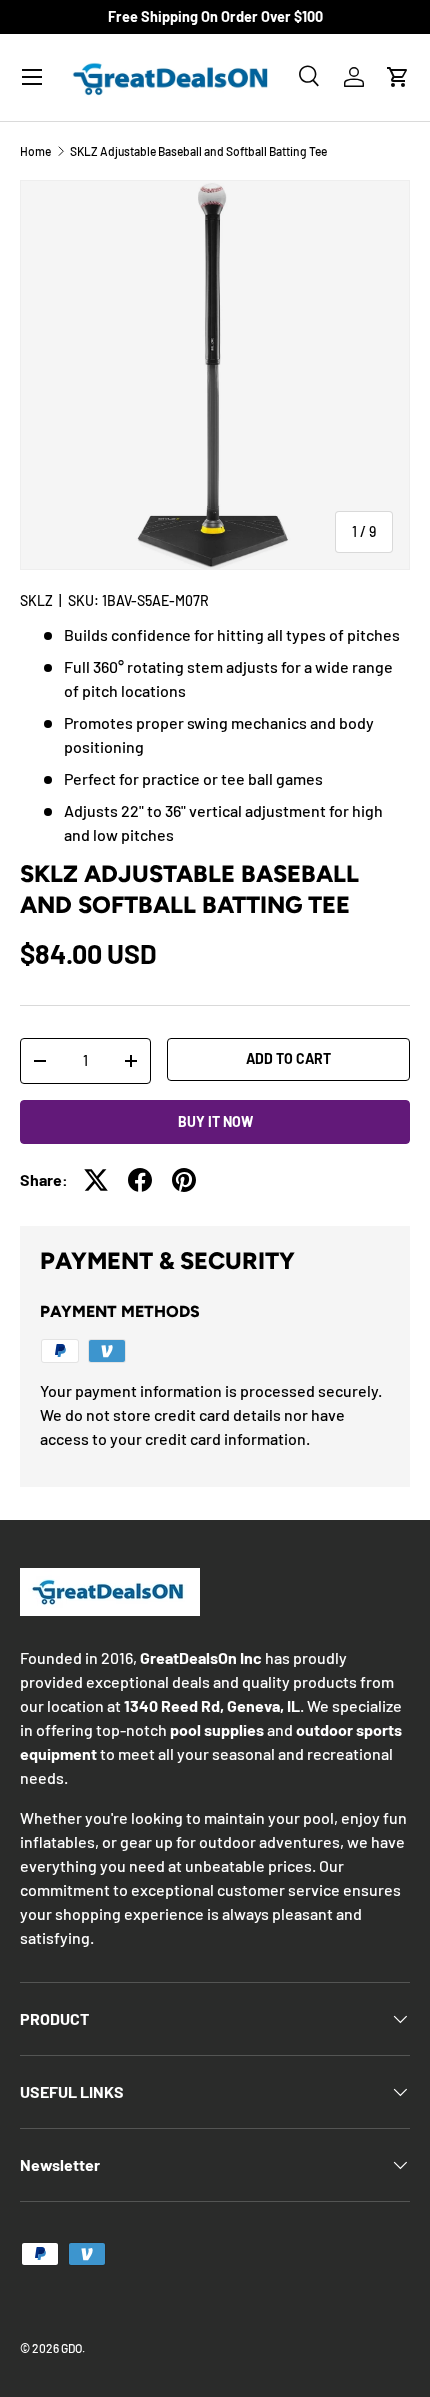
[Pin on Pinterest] (184, 1180)
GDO (71, 2348)
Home (35, 151)
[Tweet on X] (96, 1180)
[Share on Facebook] (140, 1180)
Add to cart (288, 1058)
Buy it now (215, 1121)
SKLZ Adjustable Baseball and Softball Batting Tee (198, 151)
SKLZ (36, 600)
